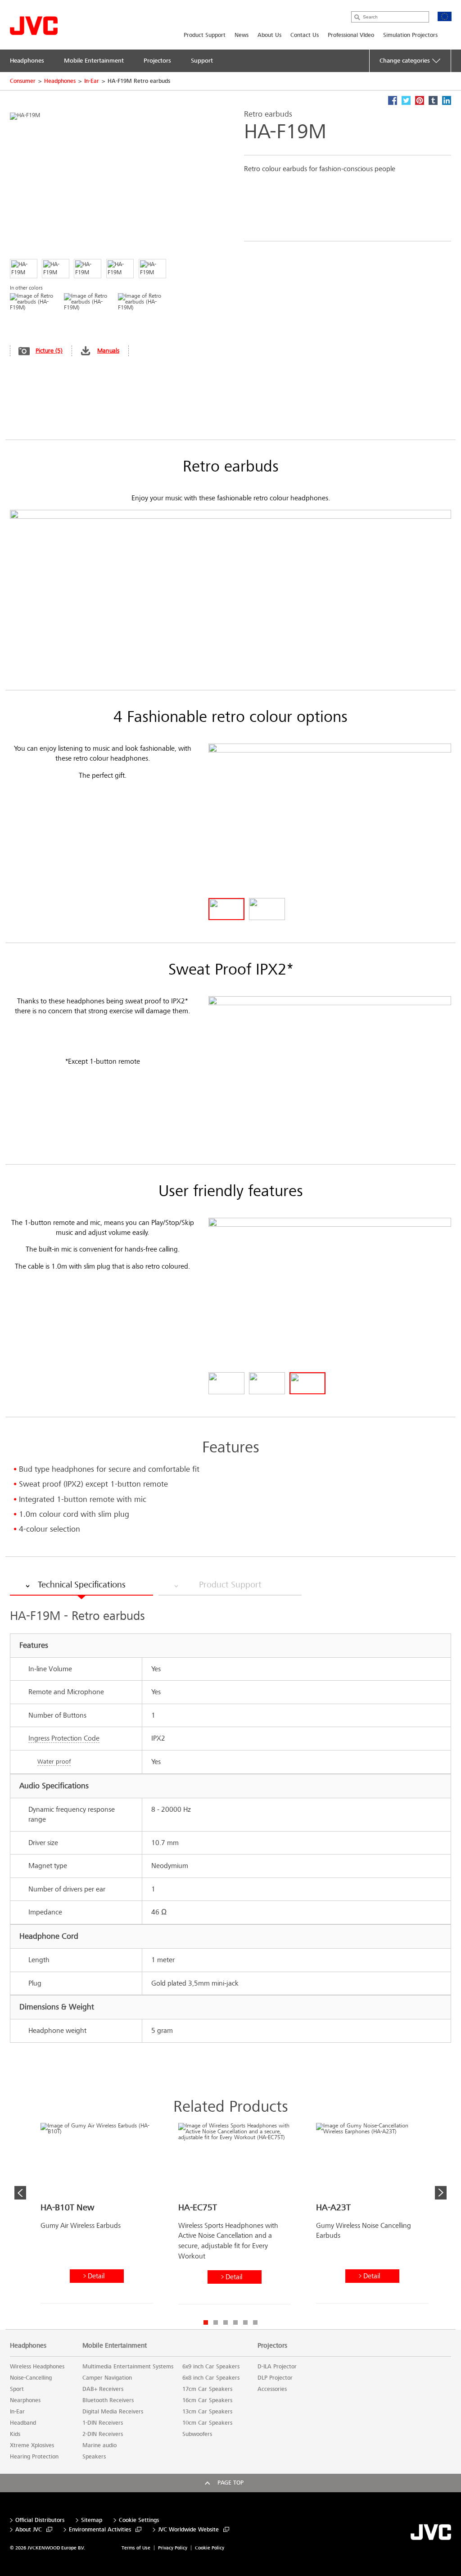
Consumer (23, 81)
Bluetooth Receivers (108, 2400)
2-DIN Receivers (103, 2434)
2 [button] (216, 2322)
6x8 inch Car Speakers (211, 2378)
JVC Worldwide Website (188, 2530)
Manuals (108, 351)
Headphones (60, 81)
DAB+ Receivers (103, 2389)
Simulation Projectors (410, 35)
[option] (97, 2217)
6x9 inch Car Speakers (211, 2367)
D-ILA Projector (277, 2367)
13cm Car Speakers (207, 2412)
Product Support (205, 35)
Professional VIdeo (351, 35)
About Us (269, 35)
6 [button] (255, 2322)
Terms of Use (136, 2548)
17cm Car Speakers (207, 2389)
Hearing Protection (34, 2457)
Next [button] (441, 2193)
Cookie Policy (210, 2548)
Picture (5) (49, 351)
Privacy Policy (173, 2548)
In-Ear (92, 81)
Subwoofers (197, 2434)
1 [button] (206, 2322)
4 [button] (235, 2322)
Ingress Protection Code (64, 1738)
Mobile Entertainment (115, 2345)
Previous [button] (20, 2193)
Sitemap (92, 2520)
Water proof (54, 1762)
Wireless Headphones (37, 2367)
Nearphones (25, 2400)
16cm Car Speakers (207, 2400)
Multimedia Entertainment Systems (128, 2367)
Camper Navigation (107, 2378)
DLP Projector (275, 2378)
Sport (17, 2389)
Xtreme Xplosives (32, 2445)
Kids (15, 2434)
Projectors (272, 2345)
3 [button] (226, 2322)
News (242, 35)
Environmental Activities (100, 2530)
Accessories (272, 2389)
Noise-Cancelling (31, 2378)
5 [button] (245, 2322)
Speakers (94, 2457)
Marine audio (99, 2445)
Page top (230, 2483)
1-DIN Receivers (103, 2423)
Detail (96, 2276)
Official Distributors (40, 2520)
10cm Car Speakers (207, 2423)
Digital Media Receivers (113, 2412)
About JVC (29, 2530)
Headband (23, 2423)
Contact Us (305, 35)
